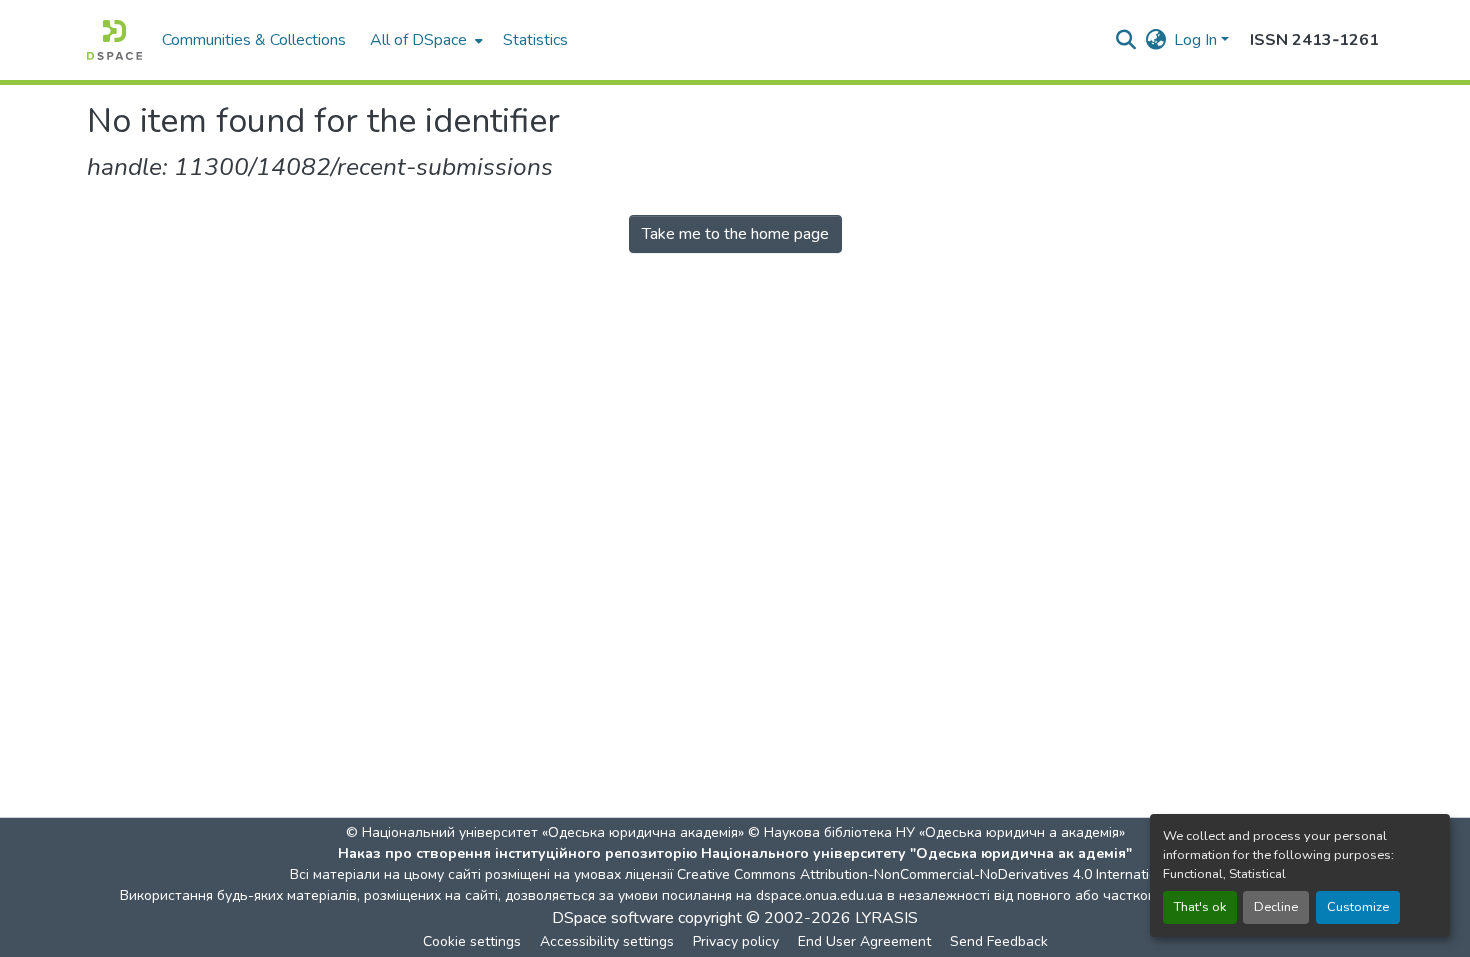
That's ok (1200, 907)
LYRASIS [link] (886, 918)
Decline (1276, 907)
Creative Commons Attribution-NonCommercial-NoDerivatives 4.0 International (927, 874)
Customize (1358, 907)
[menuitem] (424, 40)
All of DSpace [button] (418, 40)
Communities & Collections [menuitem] (254, 40)
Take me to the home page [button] (735, 234)
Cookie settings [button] (472, 941)
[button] (114, 40)
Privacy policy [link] (736, 941)
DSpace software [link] (613, 918)
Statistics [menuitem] (535, 40)
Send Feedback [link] (999, 941)
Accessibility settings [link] (607, 941)
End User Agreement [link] (864, 941)
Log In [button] (1197, 40)
